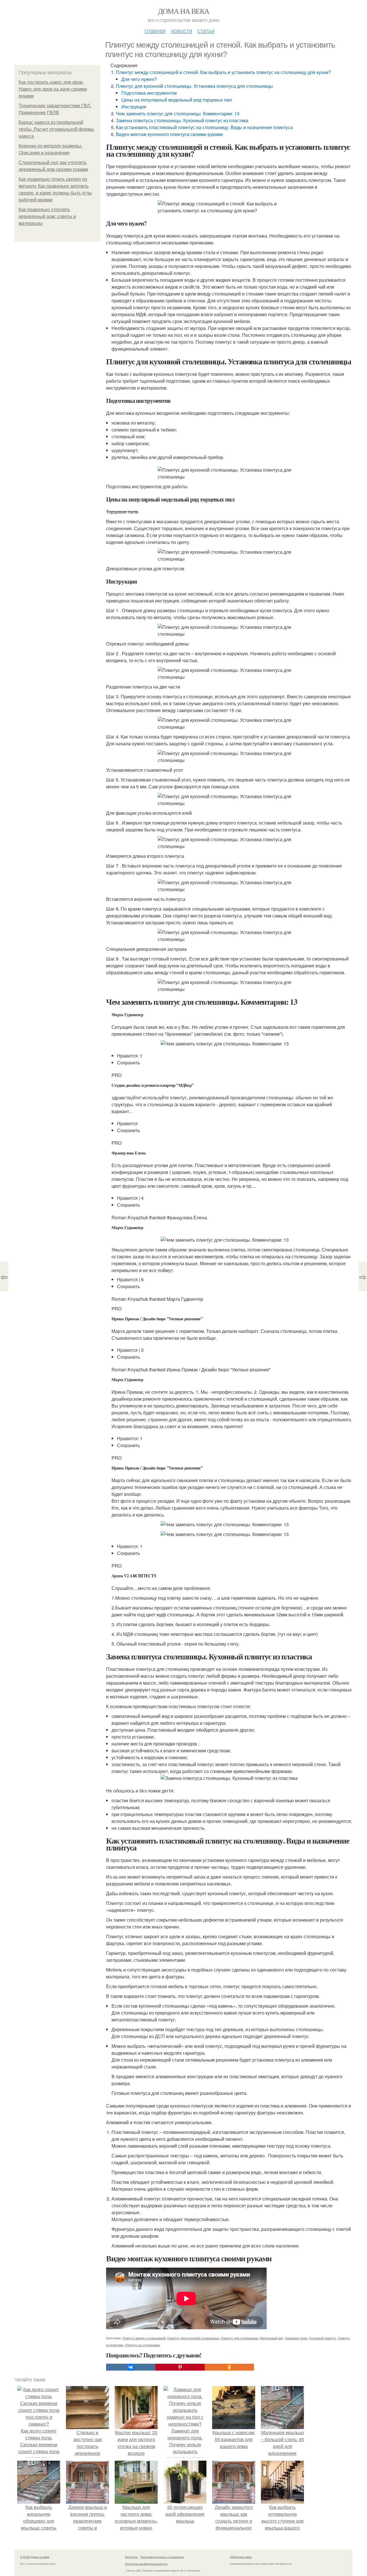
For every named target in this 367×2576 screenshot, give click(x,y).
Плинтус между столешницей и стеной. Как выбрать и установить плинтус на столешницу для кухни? (223, 72)
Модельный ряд (272, 2338)
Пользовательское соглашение (162, 2557)
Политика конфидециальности (146, 2564)
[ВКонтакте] (131, 2367)
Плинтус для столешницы (240, 2338)
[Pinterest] (180, 2367)
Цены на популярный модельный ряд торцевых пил (177, 100)
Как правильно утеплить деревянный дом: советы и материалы (47, 216)
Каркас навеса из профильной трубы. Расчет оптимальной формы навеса (56, 129)
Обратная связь (241, 2557)
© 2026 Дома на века (35, 2557)
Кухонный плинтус (323, 2338)
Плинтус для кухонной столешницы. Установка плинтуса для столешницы (194, 86)
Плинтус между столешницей (144, 2338)
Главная (155, 30)
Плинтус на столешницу (143, 2345)
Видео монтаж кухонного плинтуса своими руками (169, 134)
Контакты (131, 2557)
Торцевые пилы (296, 2338)
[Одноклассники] (229, 2367)
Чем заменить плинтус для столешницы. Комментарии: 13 (178, 113)
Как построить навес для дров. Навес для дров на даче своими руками (53, 89)
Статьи (206, 30)
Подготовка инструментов (149, 93)
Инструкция (134, 107)
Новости (181, 30)
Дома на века (184, 11)
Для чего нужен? (139, 79)
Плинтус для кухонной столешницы (193, 2338)
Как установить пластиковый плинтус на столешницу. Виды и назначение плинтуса (204, 127)
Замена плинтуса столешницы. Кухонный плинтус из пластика (182, 120)
